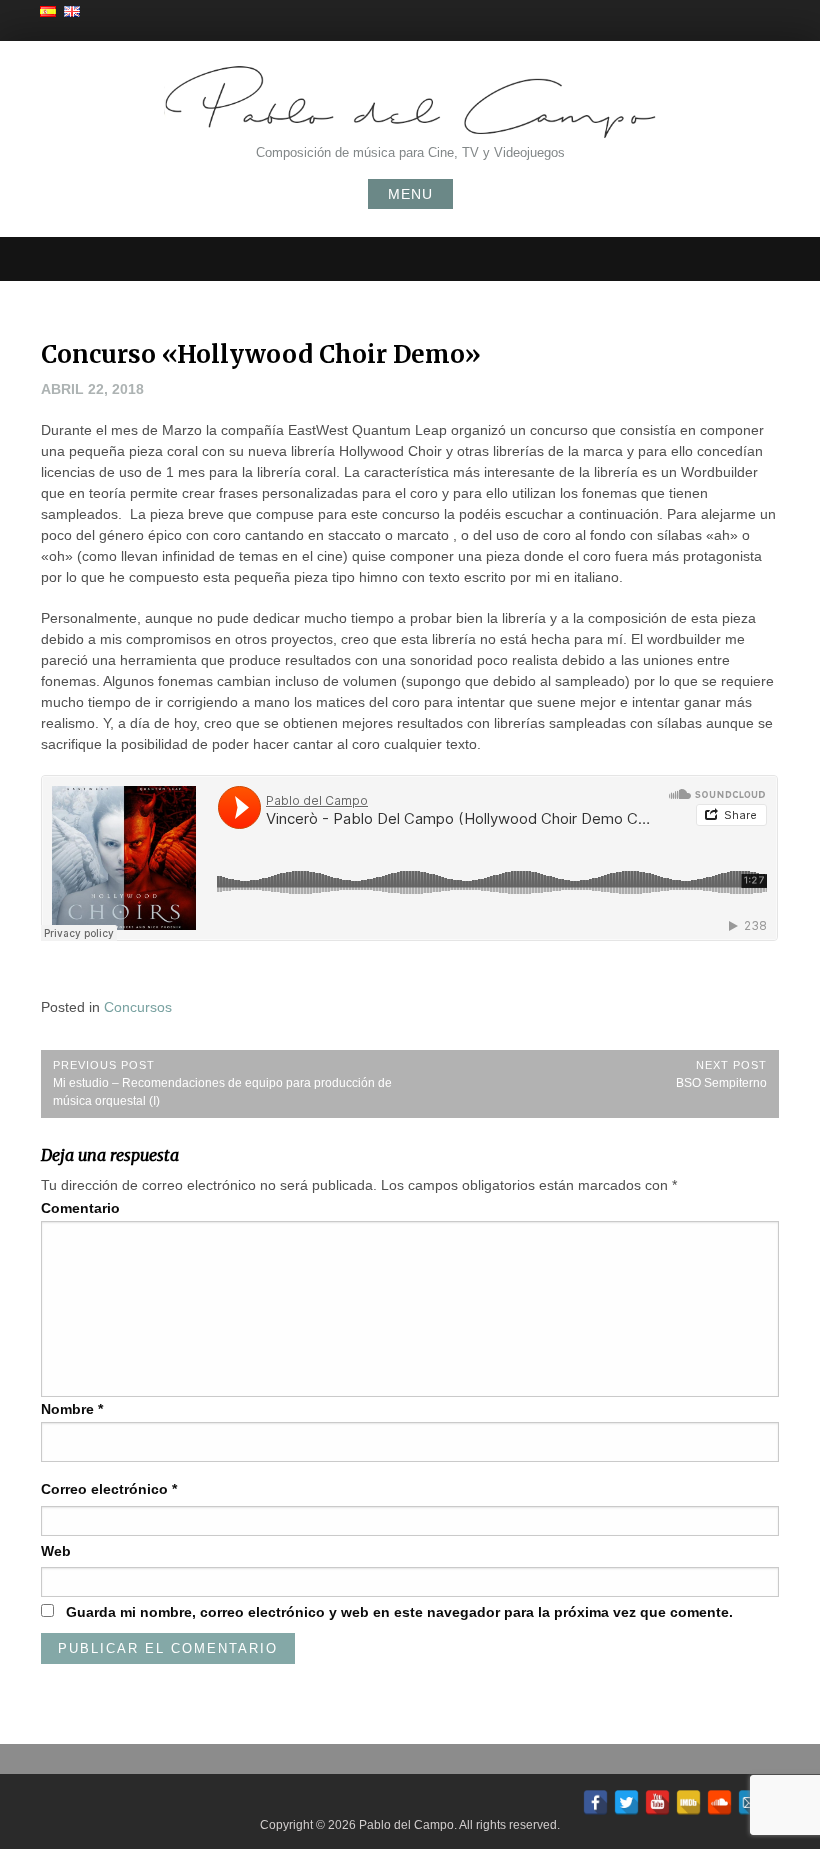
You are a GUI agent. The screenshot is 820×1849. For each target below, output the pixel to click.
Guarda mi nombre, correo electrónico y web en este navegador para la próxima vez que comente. (399, 1612)
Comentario (80, 1208)
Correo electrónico (109, 1489)
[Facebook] (595, 1799)
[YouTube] (657, 1799)
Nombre (72, 1409)
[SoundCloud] (719, 1799)
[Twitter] (626, 1799)
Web (56, 1551)
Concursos (138, 1007)
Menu (410, 194)
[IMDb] (688, 1799)
